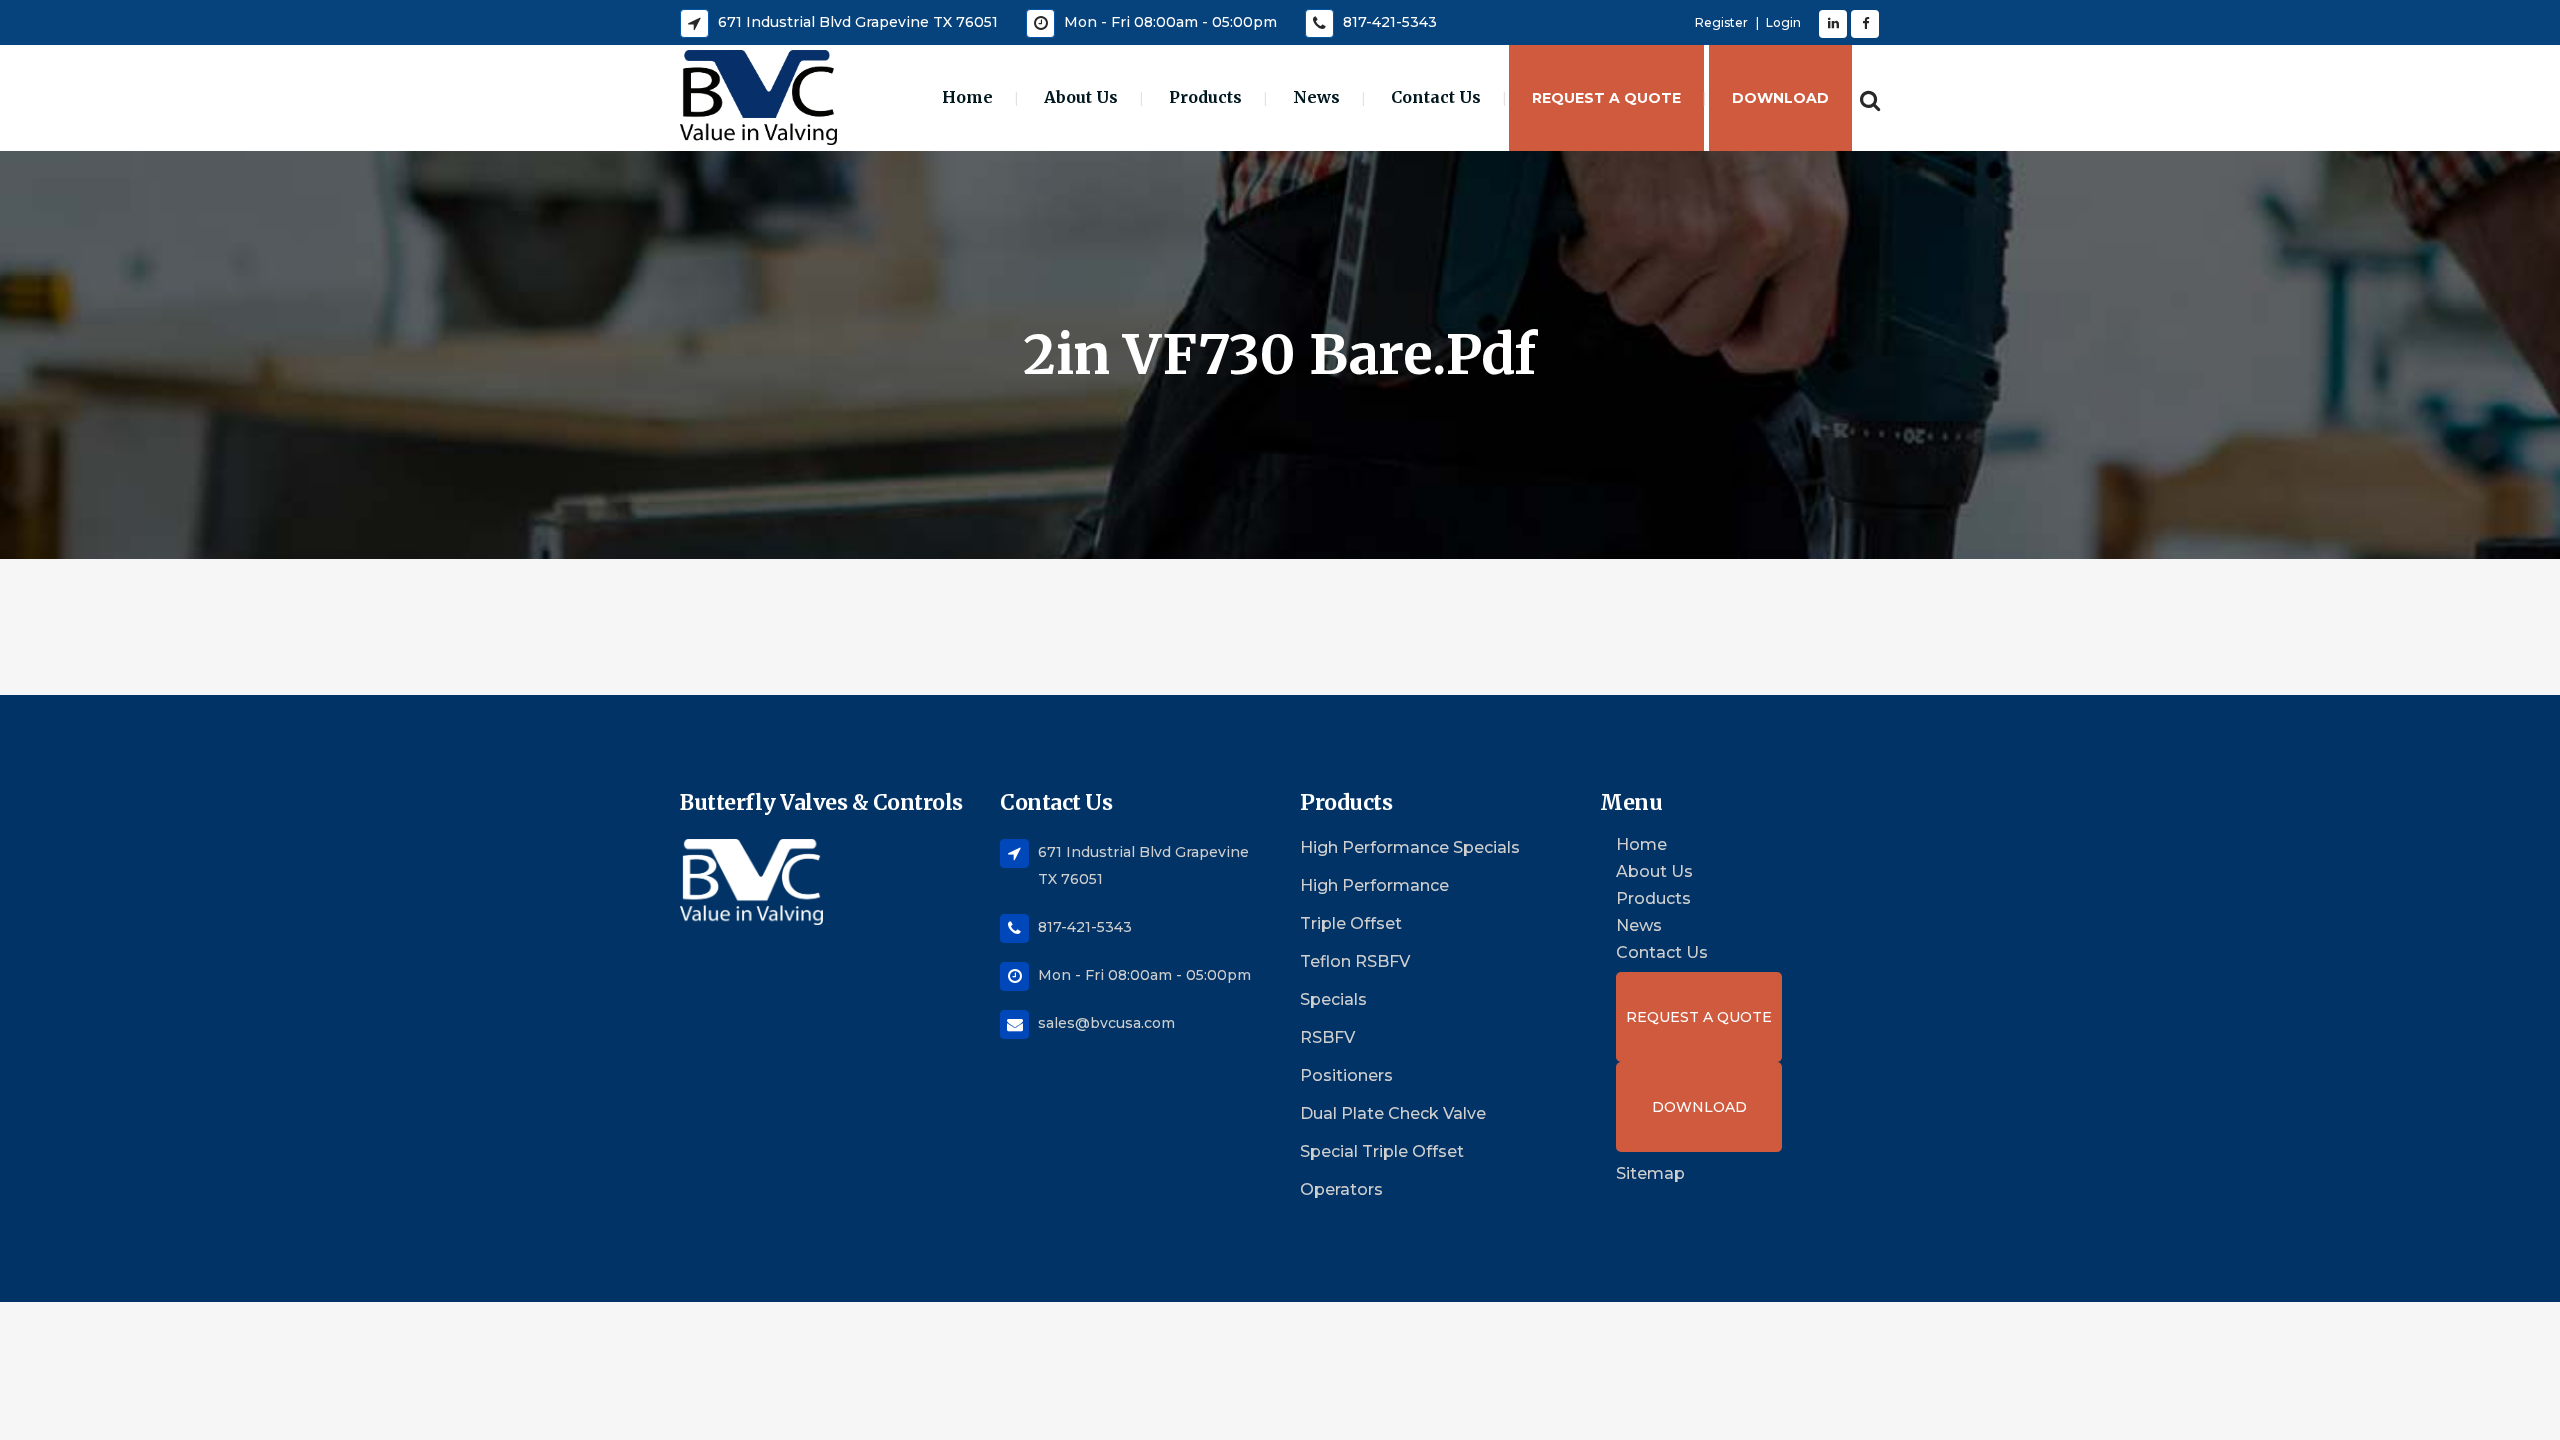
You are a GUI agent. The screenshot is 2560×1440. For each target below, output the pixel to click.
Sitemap (1650, 1173)
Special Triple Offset (1382, 1151)
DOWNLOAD (1699, 1107)
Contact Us (1662, 953)
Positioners (1346, 1075)
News (1639, 926)
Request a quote (1699, 1017)
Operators (1341, 1189)
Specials (1333, 999)
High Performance (1374, 885)
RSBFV (1327, 1037)
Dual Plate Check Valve (1393, 1113)
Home (1641, 845)
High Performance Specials (1410, 847)
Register (1721, 22)
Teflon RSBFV (1355, 961)
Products (1653, 899)
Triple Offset (1351, 923)
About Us (1654, 872)
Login (1783, 22)
